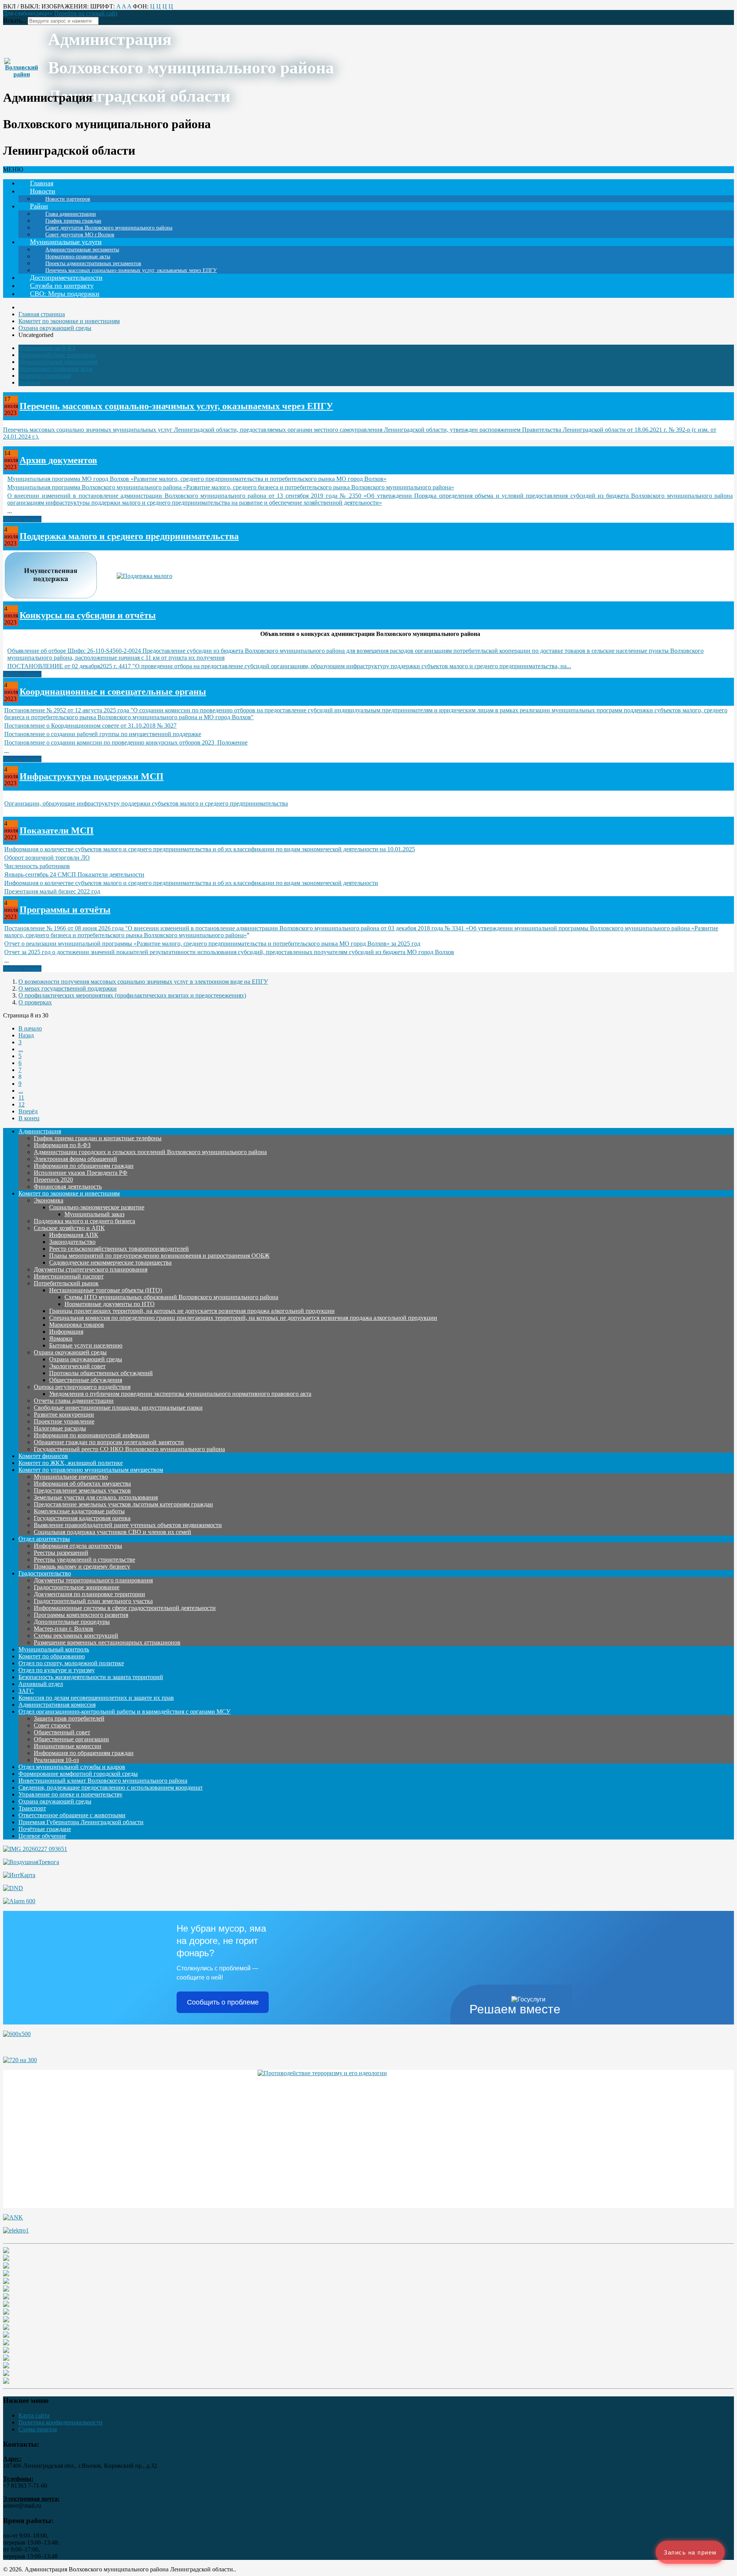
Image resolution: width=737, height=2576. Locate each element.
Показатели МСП (57, 831)
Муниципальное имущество (71, 1477)
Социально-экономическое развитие (97, 1207)
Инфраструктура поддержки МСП (92, 776)
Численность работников (37, 866)
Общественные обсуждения (86, 1380)
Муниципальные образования (58, 362)
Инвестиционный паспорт (69, 1276)
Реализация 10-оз (56, 1760)
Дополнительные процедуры (72, 1622)
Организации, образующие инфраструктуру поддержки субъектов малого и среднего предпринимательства (146, 803)
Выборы (29, 382)
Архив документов (58, 460)
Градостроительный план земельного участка (93, 1601)
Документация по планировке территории (89, 1594)
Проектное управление (64, 1421)
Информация (66, 1332)
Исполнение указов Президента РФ (81, 1173)
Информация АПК (74, 1235)
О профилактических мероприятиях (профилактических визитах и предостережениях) (132, 995)
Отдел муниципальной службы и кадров (72, 1767)
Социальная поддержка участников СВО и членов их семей (112, 1532)
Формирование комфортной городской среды (78, 1774)
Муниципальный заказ (94, 1214)
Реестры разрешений (61, 1553)
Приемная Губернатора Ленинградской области (81, 1822)
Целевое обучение (42, 1836)
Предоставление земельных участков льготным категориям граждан (123, 1504)
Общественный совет (62, 1732)
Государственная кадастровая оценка (82, 1518)
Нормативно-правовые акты (56, 369)
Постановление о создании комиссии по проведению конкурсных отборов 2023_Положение (126, 742)
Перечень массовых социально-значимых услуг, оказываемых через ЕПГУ (131, 270)
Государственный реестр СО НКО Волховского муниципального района (129, 1449)
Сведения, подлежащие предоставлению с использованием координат (111, 1788)
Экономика (49, 1200)
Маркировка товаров (77, 1325)
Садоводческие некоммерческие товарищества (110, 1262)
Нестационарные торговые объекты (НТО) (106, 1290)
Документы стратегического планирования (91, 1269)
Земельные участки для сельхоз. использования (96, 1497)
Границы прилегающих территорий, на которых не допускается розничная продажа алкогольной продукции (192, 1311)
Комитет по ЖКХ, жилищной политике (71, 1463)
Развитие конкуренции (64, 1414)
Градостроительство (45, 1573)
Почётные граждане (45, 1829)
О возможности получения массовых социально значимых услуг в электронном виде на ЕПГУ (143, 982)
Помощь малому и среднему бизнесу (82, 1566)
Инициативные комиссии (68, 1746)
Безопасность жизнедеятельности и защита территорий (91, 1677)
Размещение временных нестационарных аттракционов (107, 1642)
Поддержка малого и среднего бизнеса (84, 1221)
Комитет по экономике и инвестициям (69, 1193)
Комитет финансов (43, 1456)
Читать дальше (22, 519)
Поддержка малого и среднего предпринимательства (129, 536)
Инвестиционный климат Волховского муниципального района (103, 1781)
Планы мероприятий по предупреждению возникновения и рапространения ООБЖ (159, 1256)
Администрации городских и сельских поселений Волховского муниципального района (150, 1152)
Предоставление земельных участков (82, 1490)
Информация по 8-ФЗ (47, 348)
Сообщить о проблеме (223, 2002)
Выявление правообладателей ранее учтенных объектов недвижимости (128, 1525)
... (21, 1049)
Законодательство (72, 1242)
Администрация (40, 1131)
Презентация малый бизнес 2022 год (52, 891)
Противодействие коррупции (57, 355)
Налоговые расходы (60, 1428)
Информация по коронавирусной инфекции (92, 1435)
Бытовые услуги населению (86, 1345)
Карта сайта (34, 2415)
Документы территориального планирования (93, 1580)
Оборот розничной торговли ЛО (47, 858)
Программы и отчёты (65, 910)
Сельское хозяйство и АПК (69, 1228)
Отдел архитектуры (44, 1539)
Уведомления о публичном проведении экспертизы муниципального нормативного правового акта (180, 1394)
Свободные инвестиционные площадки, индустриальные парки (118, 1408)
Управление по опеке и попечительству (70, 1794)
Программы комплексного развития (81, 1615)
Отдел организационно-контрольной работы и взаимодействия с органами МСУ (124, 1712)
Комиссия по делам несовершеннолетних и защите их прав (96, 1698)
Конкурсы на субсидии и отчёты (88, 615)
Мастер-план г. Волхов (64, 1629)
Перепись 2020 (53, 1180)
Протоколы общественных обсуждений (101, 1373)
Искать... (15, 21)
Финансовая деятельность (68, 1186)
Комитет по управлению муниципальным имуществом (91, 1470)
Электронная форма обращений (75, 1159)
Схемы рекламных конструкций (76, 1636)
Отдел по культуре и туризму (57, 1670)
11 (21, 1097)
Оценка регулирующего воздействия (82, 1387)
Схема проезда (38, 2429)
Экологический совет (77, 1366)
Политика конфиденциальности (60, 2422)
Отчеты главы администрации (74, 1401)
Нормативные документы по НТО (110, 1304)
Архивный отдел (41, 1684)
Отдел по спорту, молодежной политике (71, 1663)
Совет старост (52, 1725)
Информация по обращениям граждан (84, 1166)
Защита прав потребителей (69, 1718)
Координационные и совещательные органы (113, 692)
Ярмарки (61, 1338)
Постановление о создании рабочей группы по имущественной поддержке (103, 734)
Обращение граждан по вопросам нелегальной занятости (109, 1442)
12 (21, 1104)
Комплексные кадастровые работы (79, 1511)
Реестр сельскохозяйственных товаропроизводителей (119, 1249)
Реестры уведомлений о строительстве (84, 1560)
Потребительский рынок (66, 1283)
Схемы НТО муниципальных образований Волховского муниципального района (171, 1297)
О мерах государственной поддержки (68, 988)
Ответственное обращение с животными (72, 1815)
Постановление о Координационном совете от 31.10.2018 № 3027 (90, 726)
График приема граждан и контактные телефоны (98, 1138)
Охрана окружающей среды (70, 1352)
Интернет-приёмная (45, 376)
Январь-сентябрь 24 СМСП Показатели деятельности (74, 874)
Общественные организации (71, 1739)
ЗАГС (26, 1691)
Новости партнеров (68, 199)
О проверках (35, 1002)
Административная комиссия (57, 1705)
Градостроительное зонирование (77, 1587)
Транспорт (32, 1808)
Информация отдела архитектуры (78, 1546)
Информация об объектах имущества (82, 1484)
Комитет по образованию (52, 1656)
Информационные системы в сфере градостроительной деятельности (125, 1608)
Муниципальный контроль (54, 1649)
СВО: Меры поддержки (65, 294)
